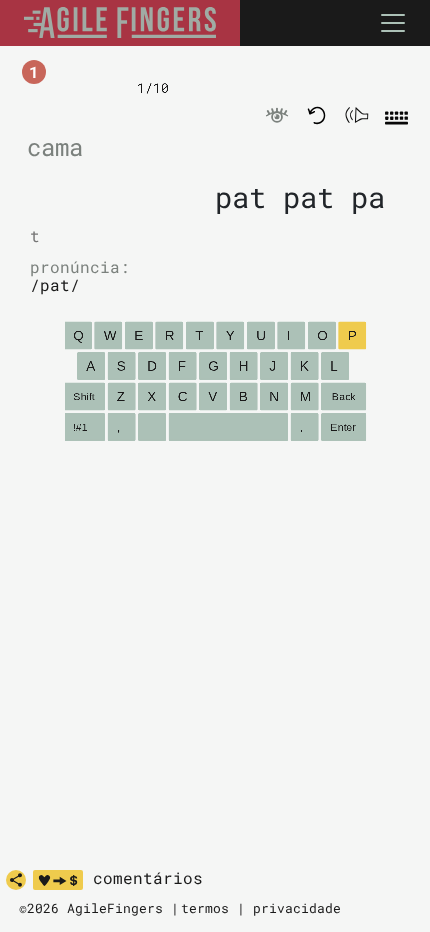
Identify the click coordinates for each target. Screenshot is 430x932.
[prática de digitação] (120, 23)
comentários (148, 878)
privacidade (297, 908)
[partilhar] (16, 880)
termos (205, 908)
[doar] (58, 880)
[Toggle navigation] (393, 23)
